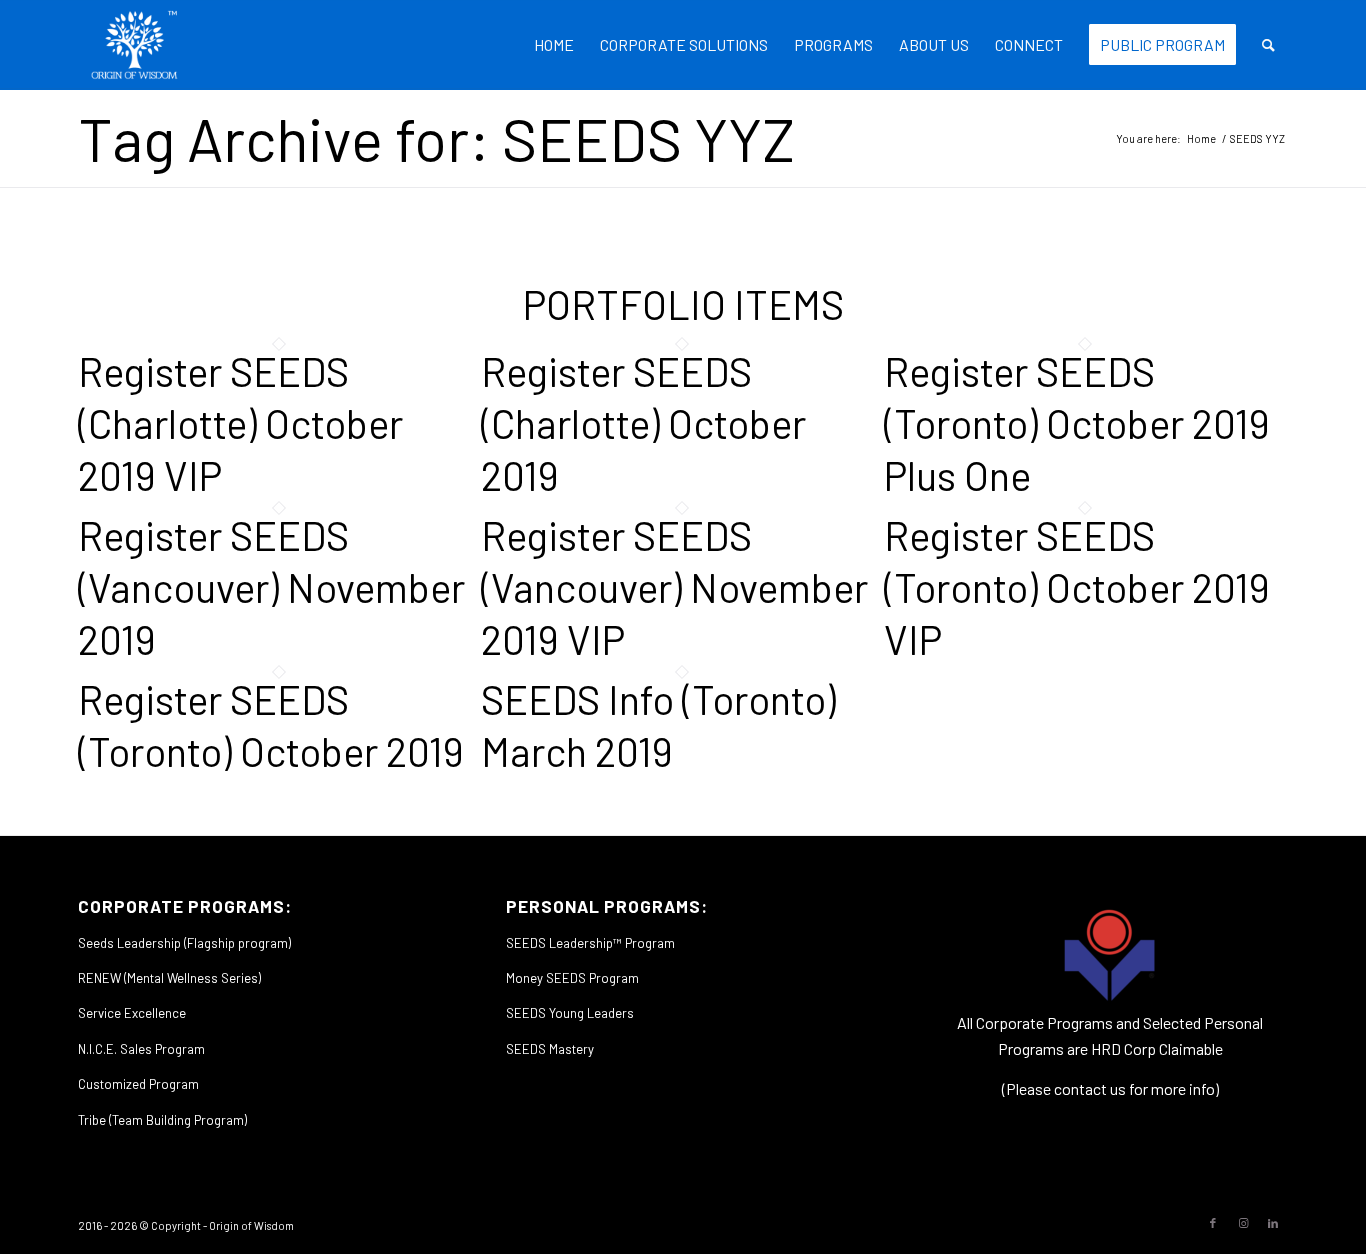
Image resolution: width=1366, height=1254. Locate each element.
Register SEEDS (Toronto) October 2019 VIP (1077, 587)
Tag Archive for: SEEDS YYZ (436, 138)
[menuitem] (554, 45)
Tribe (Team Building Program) (162, 1120)
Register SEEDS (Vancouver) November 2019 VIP (674, 587)
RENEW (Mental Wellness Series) (169, 978)
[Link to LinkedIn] (1273, 1223)
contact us (1090, 1088)
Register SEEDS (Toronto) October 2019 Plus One (1077, 423)
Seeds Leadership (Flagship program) (184, 943)
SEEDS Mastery (550, 1049)
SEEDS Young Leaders (570, 1013)
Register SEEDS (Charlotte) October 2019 (643, 423)
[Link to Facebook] (1213, 1223)
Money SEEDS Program (572, 978)
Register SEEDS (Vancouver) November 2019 (271, 587)
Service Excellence (132, 1013)
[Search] (1268, 45)
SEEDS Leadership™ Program (590, 943)
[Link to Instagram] (1243, 1223)
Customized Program (138, 1084)
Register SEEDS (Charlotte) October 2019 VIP (240, 423)
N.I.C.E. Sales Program (141, 1049)
